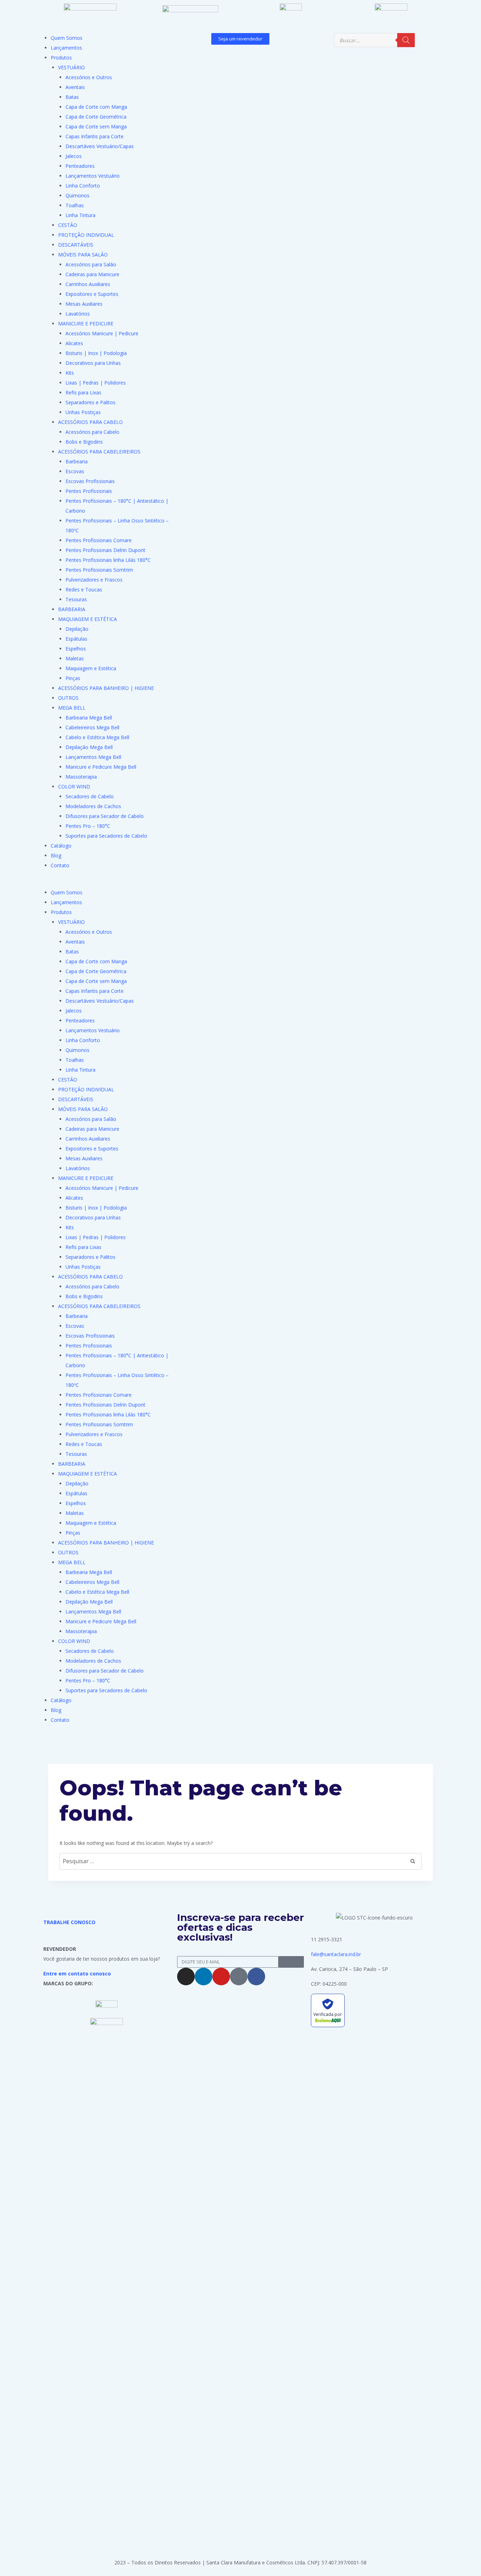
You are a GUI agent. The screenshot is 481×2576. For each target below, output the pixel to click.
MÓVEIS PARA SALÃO (83, 255)
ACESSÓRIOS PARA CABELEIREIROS (99, 452)
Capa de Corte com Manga (96, 107)
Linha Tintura (80, 215)
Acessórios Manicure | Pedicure (102, 333)
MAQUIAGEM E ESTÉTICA (88, 619)
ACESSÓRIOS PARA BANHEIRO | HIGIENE (106, 688)
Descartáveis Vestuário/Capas (100, 146)
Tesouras (76, 599)
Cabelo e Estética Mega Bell (97, 737)
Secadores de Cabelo (90, 796)
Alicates (74, 343)
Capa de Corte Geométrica (96, 117)
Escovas (75, 471)
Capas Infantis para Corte (95, 136)
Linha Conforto (83, 186)
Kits (70, 373)
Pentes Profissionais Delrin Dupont (105, 550)
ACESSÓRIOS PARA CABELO (90, 422)
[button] (107, 883)
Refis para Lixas (83, 392)
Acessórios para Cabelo (92, 432)
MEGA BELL (72, 708)
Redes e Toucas (84, 589)
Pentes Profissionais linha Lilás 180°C (108, 560)
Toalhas (75, 205)
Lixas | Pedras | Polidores (96, 383)
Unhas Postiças (83, 412)
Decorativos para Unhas (93, 363)
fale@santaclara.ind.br (336, 1954)
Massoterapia (81, 777)
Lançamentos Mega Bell (93, 757)
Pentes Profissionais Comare (99, 540)
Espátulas (76, 639)
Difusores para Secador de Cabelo (105, 816)
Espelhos (76, 649)
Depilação (77, 629)
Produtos (61, 58)
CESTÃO (68, 225)
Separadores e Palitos (90, 402)
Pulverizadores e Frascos (94, 580)
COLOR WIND (74, 786)
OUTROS (68, 698)
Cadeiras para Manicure (92, 274)
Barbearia (77, 461)
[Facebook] (256, 1977)
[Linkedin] (204, 1977)
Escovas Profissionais (90, 481)
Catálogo (61, 846)
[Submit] (291, 1962)
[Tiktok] (239, 1977)
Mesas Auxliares (84, 304)
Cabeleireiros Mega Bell (92, 727)
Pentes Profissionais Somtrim (99, 570)
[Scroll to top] (465, 2553)
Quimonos (77, 195)
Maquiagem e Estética (91, 668)
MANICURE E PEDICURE (86, 323)
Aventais (75, 87)
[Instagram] (186, 1977)
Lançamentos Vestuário (93, 176)
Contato (60, 865)
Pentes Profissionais (89, 491)
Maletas (75, 658)
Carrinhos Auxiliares (88, 284)
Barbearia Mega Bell (89, 718)
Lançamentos (66, 48)
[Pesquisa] (406, 40)
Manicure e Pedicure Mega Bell (101, 767)
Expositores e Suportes (92, 294)
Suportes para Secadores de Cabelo (106, 836)
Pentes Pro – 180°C (88, 826)
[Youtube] (221, 1977)
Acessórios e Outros (89, 77)
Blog (56, 855)
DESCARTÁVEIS (76, 245)
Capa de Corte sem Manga (96, 126)
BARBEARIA (72, 609)
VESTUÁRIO (71, 67)
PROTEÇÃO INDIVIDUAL (86, 235)
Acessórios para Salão (91, 264)
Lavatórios (78, 314)
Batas (72, 97)
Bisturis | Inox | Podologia (96, 353)
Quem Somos (67, 38)
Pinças (73, 678)
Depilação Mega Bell (89, 747)
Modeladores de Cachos (93, 806)
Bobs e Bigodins (84, 442)
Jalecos (74, 156)
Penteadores (80, 166)
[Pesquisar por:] (241, 1861)
